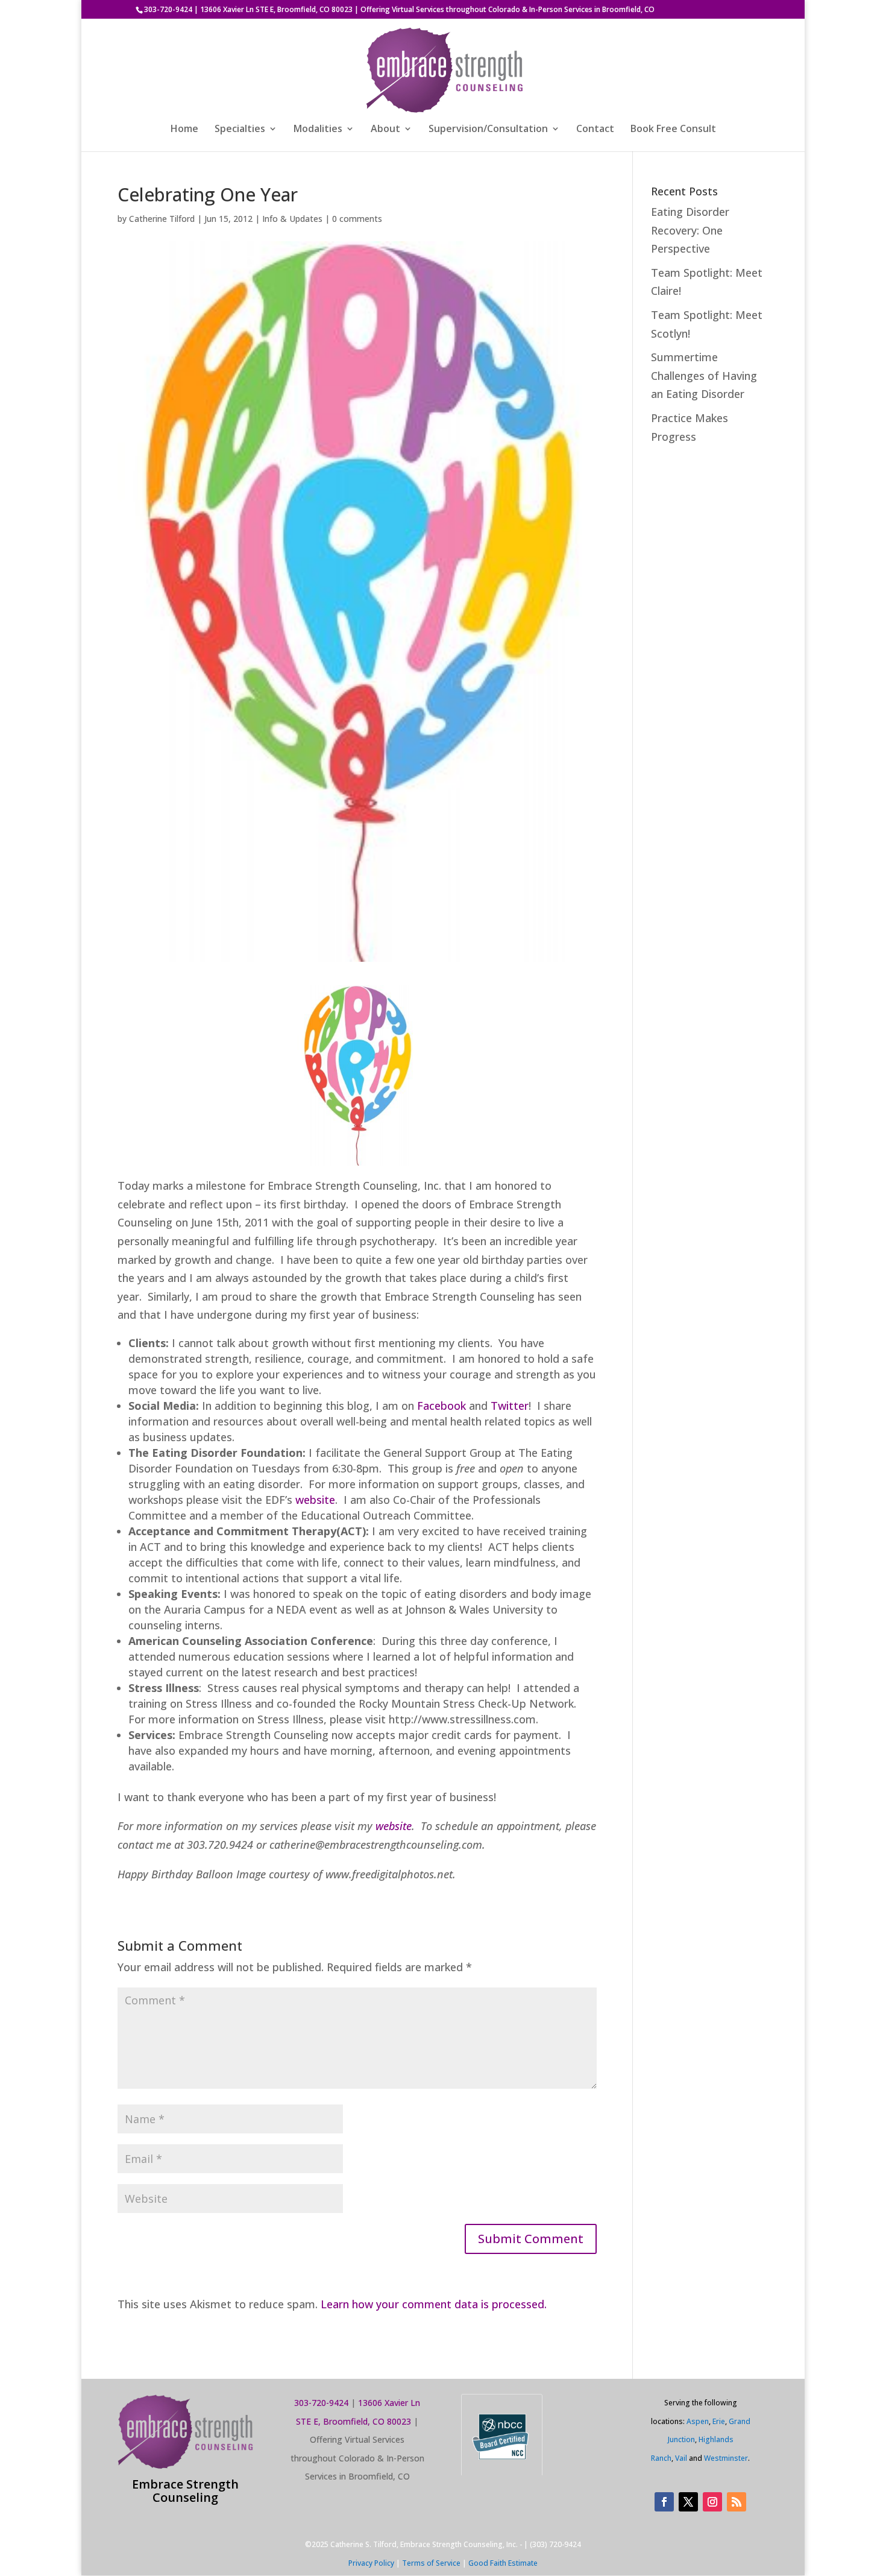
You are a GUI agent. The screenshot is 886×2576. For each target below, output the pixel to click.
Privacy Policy (371, 2563)
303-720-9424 (168, 9)
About (385, 130)
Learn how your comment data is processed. (434, 2304)
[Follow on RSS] (737, 2502)
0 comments (357, 219)
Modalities (318, 130)
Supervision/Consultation (488, 130)
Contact (595, 130)
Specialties (240, 130)
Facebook (441, 1406)
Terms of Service (431, 2563)
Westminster (726, 2458)
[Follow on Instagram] (712, 2502)
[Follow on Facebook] (664, 2502)
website (315, 1500)
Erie (719, 2421)
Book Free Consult (673, 130)
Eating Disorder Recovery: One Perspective (690, 230)
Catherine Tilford (162, 219)
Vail (681, 2458)
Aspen (698, 2421)
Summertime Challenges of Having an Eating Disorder (704, 375)
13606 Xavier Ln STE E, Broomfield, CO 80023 (276, 9)
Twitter (510, 1406)
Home (184, 130)
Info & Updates (292, 219)
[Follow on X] (688, 2502)
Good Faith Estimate (503, 2563)
